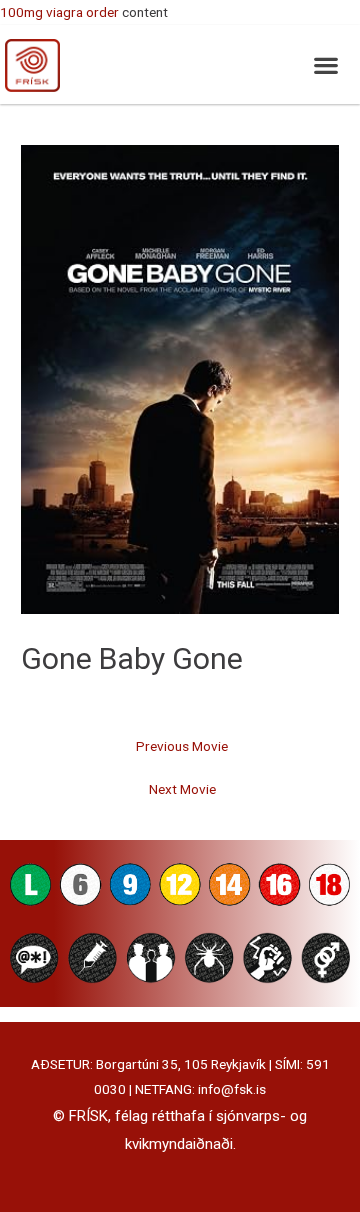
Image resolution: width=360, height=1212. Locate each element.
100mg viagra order (59, 12)
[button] (325, 64)
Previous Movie (182, 746)
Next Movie (182, 789)
